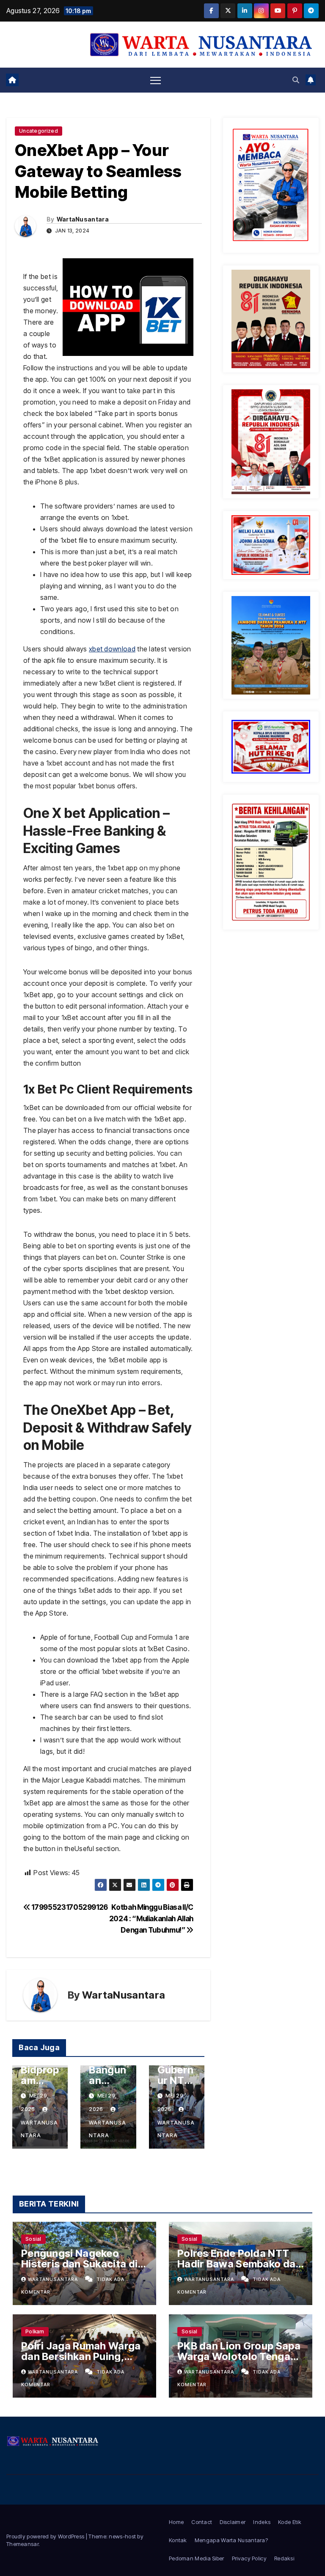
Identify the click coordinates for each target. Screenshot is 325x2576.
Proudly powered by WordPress (46, 2536)
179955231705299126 (69, 1907)
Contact (202, 2522)
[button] (296, 80)
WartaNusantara (83, 219)
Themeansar (22, 2544)
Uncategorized (39, 131)
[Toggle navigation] (156, 80)
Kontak (178, 2540)
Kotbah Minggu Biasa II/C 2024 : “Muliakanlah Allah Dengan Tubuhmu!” (151, 1918)
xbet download (112, 649)
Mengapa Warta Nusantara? (231, 2540)
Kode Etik (290, 2522)
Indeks (262, 2522)
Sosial (33, 2239)
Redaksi (284, 2558)
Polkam (35, 2331)
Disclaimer (233, 2522)
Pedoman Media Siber (197, 2558)
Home (176, 2522)
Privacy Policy (249, 2558)
